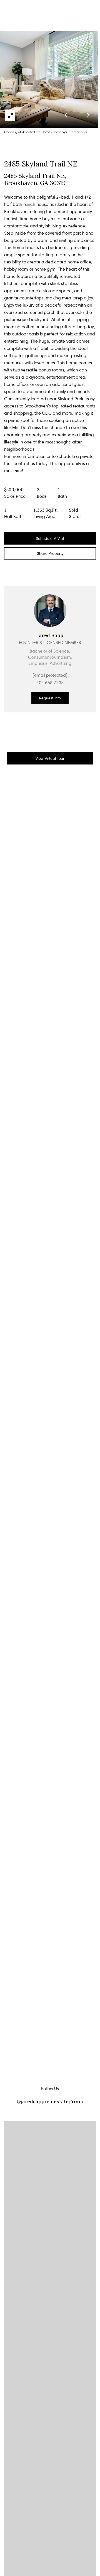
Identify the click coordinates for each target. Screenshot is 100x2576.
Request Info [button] (50, 698)
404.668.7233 (50, 683)
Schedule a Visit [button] (50, 538)
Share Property (50, 553)
